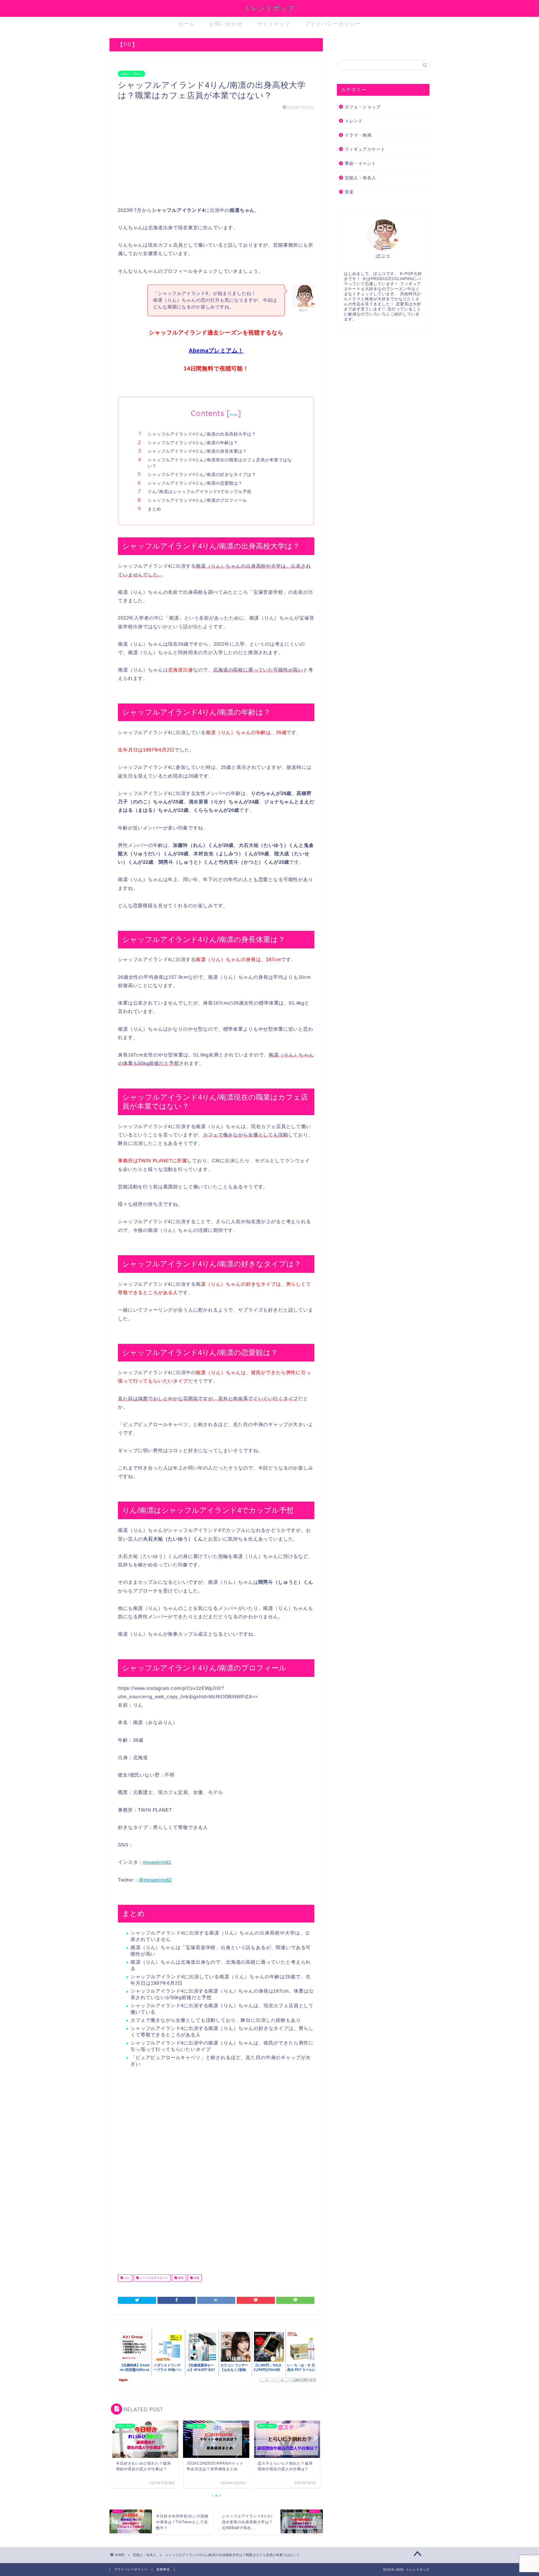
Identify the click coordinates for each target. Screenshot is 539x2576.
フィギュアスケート (365, 149)
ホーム (187, 24)
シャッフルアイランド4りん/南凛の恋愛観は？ (195, 483)
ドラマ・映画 (358, 135)
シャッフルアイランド (153, 2278)
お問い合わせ (226, 24)
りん (126, 2278)
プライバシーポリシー (333, 24)
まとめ (154, 509)
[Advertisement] (216, 159)
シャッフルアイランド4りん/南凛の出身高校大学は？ (202, 434)
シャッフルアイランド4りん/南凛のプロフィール (197, 500)
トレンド (354, 121)
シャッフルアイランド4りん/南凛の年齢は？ (193, 443)
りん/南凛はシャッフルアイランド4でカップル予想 (200, 491)
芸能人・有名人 (132, 74)
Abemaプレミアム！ (216, 350)
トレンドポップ (269, 8)
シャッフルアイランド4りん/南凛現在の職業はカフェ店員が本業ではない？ (220, 463)
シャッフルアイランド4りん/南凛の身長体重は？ (197, 451)
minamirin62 (157, 1862)
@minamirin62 (155, 1880)
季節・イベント (360, 163)
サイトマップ (274, 24)
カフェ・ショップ (363, 107)
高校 (196, 2278)
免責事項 (163, 2569)
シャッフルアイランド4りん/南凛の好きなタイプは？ (202, 474)
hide (234, 415)
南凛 (180, 2278)
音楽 (349, 192)
